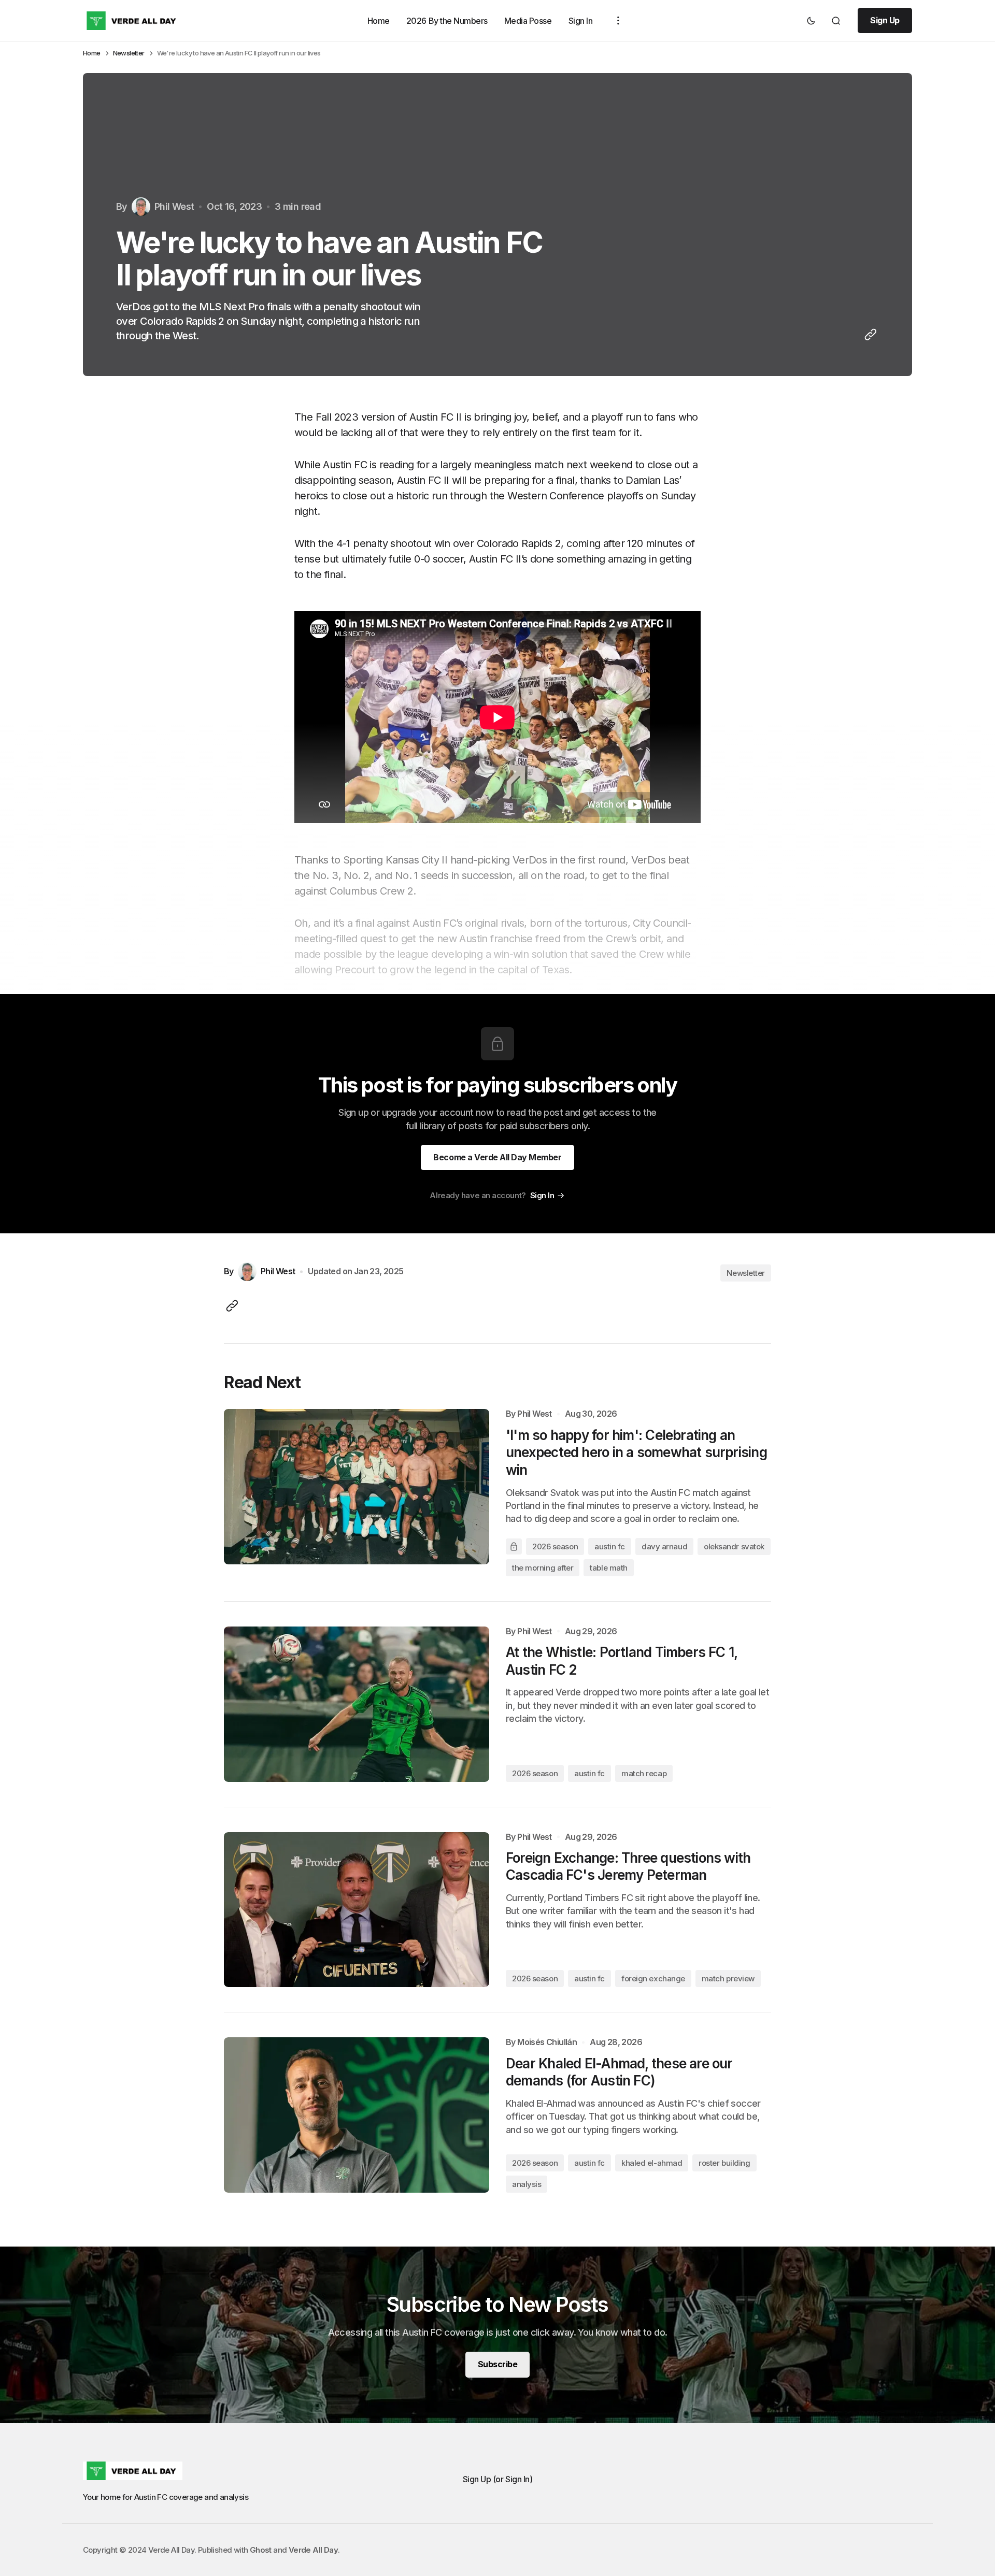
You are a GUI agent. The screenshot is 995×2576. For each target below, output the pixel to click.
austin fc (610, 1546)
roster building (724, 2163)
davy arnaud (664, 1546)
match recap (644, 1773)
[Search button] (836, 21)
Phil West (535, 1414)
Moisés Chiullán (547, 2042)
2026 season (555, 1546)
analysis (527, 2184)
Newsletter (129, 53)
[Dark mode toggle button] (811, 21)
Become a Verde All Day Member (497, 1157)
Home (379, 20)
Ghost (261, 2550)
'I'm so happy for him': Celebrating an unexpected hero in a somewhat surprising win (636, 1453)
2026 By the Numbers (447, 20)
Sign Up (885, 20)
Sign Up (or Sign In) (497, 2479)
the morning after (543, 1568)
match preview (728, 1978)
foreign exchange (653, 1978)
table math (609, 1568)
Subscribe (498, 2364)
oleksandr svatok (734, 1546)
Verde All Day (313, 2550)
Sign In (581, 20)
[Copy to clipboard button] (869, 335)
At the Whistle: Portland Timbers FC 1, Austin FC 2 (621, 1661)
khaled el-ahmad (652, 2163)
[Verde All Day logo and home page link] (133, 21)
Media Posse (528, 20)
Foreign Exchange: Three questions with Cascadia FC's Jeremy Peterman (628, 1867)
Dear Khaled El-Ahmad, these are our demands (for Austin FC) (619, 2072)
